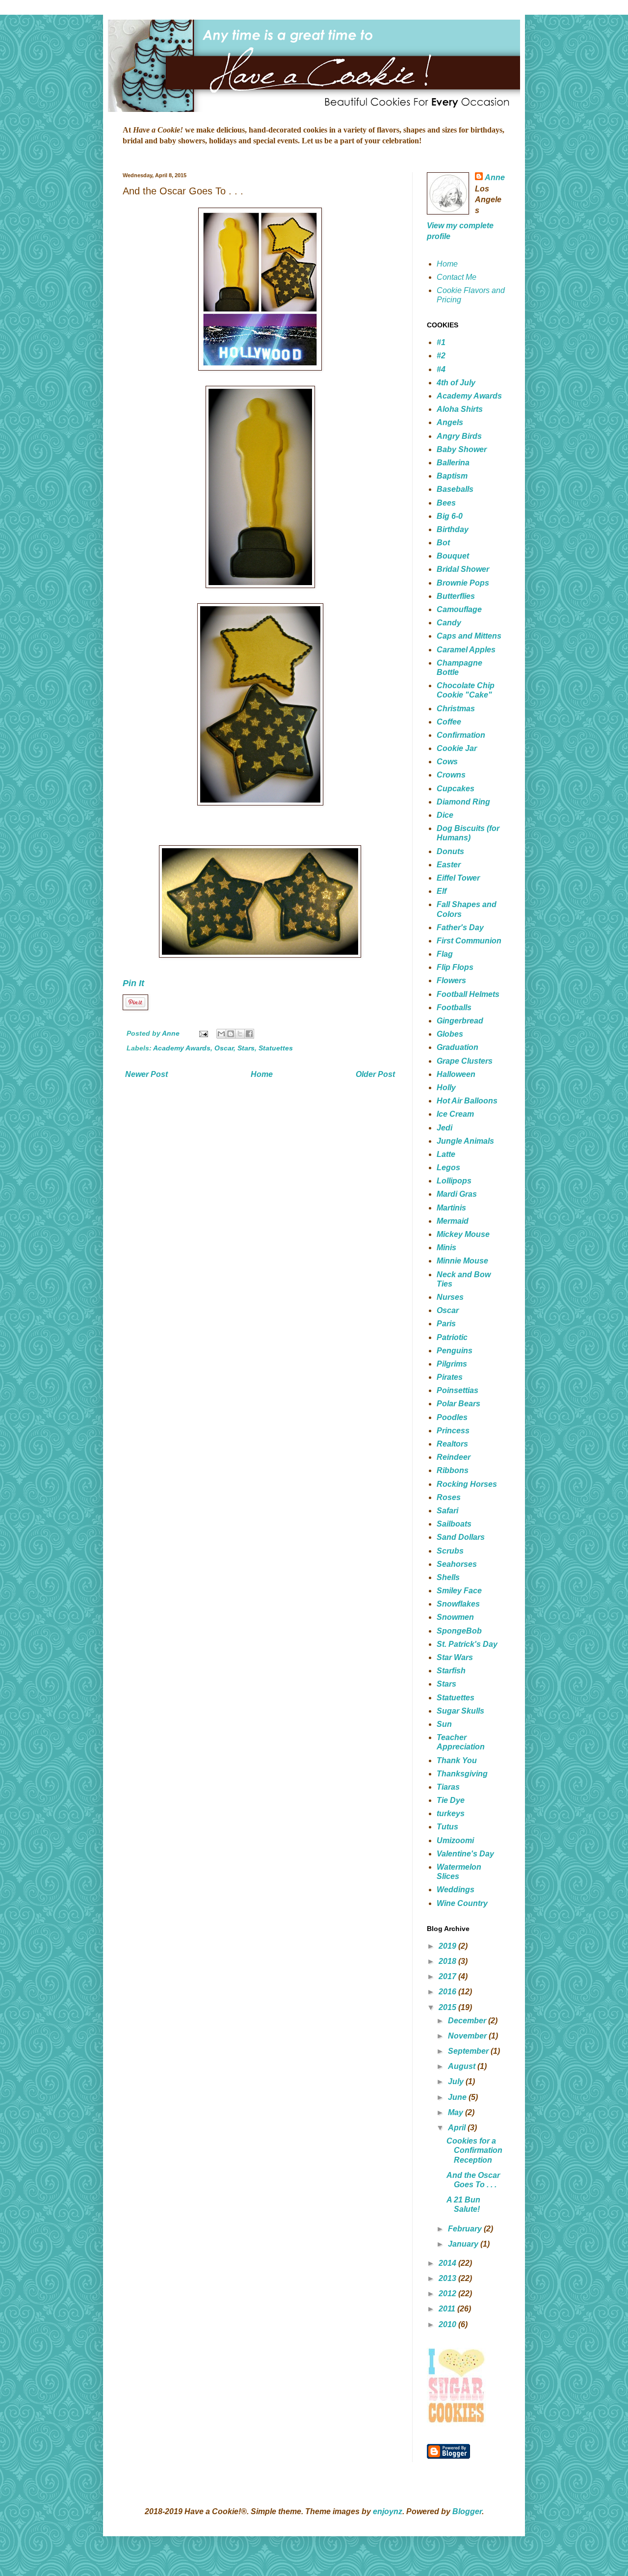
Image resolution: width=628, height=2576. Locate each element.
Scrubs (450, 1551)
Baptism (452, 476)
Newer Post (146, 1074)
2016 (448, 1992)
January (464, 2244)
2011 (448, 2309)
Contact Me (457, 277)
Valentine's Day (465, 1854)
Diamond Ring (463, 802)
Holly (446, 1087)
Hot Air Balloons (467, 1101)
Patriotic (452, 1337)
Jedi (445, 1128)
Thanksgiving (462, 1774)
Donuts (450, 851)
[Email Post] (203, 1033)
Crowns (451, 775)
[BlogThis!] (231, 1034)
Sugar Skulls (460, 1711)
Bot (443, 543)
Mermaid (453, 1221)
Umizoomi (455, 1840)
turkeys (451, 1813)
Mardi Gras (457, 1194)
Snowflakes (458, 1604)
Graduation (458, 1047)
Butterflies (456, 596)
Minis (446, 1248)
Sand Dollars (461, 1537)
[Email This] (221, 1034)
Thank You (457, 1760)
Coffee (449, 722)
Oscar (224, 1048)
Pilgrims (452, 1364)
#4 (441, 369)
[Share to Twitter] (240, 1034)
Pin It (133, 983)
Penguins (455, 1351)
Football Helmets (468, 994)
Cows (447, 762)
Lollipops (454, 1181)
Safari (447, 1511)
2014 (448, 2263)
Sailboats (454, 1524)
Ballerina (453, 463)
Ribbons (453, 1470)
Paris (446, 1324)
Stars (246, 1048)
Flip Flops (455, 967)
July (457, 2081)
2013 (448, 2278)
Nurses (450, 1297)
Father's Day (460, 927)
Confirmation (461, 735)
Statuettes (276, 1048)
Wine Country (462, 1903)
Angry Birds (459, 436)
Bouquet (453, 556)
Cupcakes (456, 789)
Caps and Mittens (469, 636)
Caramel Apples (466, 650)
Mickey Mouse (463, 1234)
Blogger (467, 2511)
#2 (441, 356)
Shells (448, 1577)
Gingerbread (460, 1021)
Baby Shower (462, 449)
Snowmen (455, 1617)
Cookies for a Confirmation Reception (474, 2150)
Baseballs (455, 489)
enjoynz (388, 2511)
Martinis (451, 1208)
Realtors (452, 1444)
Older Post (375, 1074)
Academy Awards (182, 1048)
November (468, 2036)
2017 (448, 1976)
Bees (446, 503)
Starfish (451, 1671)
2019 (448, 1946)
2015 (448, 2007)
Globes (450, 1034)
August (463, 2066)
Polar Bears (458, 1404)
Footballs (454, 1007)
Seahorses (457, 1564)
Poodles (452, 1417)
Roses (449, 1497)
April (458, 2128)
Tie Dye (451, 1800)
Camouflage (459, 609)
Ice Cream (455, 1114)
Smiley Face (459, 1591)
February (466, 2229)
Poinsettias (458, 1390)
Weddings (456, 1890)
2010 (448, 2324)
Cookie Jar (457, 748)
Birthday (453, 529)
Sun (444, 1724)
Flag (445, 954)
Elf (442, 891)
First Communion (469, 941)
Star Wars (455, 1657)
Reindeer (454, 1457)
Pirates (450, 1377)
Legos (448, 1167)
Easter (449, 865)
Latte (446, 1154)
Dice (445, 815)
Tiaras (448, 1787)
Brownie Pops (463, 583)
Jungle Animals (465, 1141)
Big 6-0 (450, 516)
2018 (448, 1961)
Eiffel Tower (458, 878)
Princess (453, 1431)
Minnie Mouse (462, 1261)
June (458, 2097)
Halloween (456, 1074)
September (469, 2051)
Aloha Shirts (460, 409)
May (457, 2112)
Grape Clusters (465, 1061)
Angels (450, 422)
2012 (448, 2294)
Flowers (451, 980)
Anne (495, 177)
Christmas (456, 709)
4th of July (456, 383)
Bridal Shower (463, 569)
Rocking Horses (467, 1484)
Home (262, 1074)
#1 (441, 342)
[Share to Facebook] (249, 1034)
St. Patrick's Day (467, 1644)
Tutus (447, 1827)
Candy (449, 623)
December (468, 2021)
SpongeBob (459, 1631)
